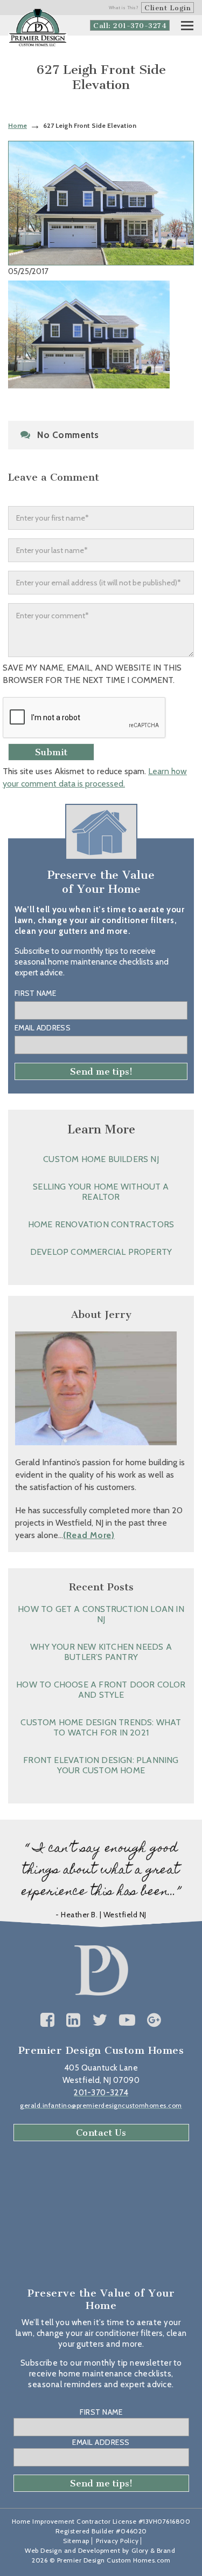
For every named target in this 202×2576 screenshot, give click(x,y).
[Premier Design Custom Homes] (38, 28)
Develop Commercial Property (101, 1252)
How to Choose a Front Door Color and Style (101, 1690)
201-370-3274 (101, 2093)
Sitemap (76, 2541)
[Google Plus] (154, 2020)
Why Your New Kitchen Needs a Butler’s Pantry (101, 1652)
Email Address (43, 1028)
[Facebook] (48, 2020)
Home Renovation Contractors (101, 1224)
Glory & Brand (154, 2550)
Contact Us (101, 2133)
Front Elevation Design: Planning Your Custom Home (101, 1765)
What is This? (124, 8)
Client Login (168, 8)
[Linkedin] (74, 2020)
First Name (35, 993)
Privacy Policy (117, 2541)
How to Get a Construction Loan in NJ (101, 1614)
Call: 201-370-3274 (130, 26)
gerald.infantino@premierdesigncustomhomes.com (101, 2105)
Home (18, 125)
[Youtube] (127, 2020)
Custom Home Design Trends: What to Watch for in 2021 (101, 1727)
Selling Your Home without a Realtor (101, 1192)
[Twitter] (100, 2020)
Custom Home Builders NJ (101, 1159)
